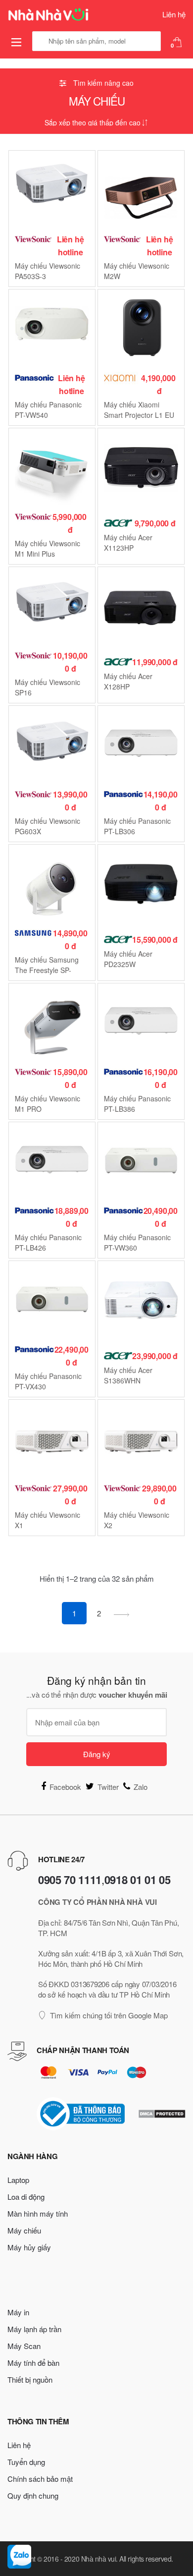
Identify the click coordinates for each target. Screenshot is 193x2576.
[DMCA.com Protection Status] (162, 2114)
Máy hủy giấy (29, 2247)
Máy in (18, 2312)
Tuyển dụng (26, 2462)
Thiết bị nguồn (30, 2379)
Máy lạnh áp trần (34, 2329)
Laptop (18, 2180)
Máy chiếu (24, 2230)
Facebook (65, 1787)
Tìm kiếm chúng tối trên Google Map (109, 2015)
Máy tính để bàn (33, 2363)
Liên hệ (174, 14)
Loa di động (26, 2197)
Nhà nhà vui (99, 2559)
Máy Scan (24, 2346)
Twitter (108, 1787)
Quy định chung (33, 2495)
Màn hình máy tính (38, 2213)
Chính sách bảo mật (40, 2479)
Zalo (141, 1787)
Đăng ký (97, 1754)
